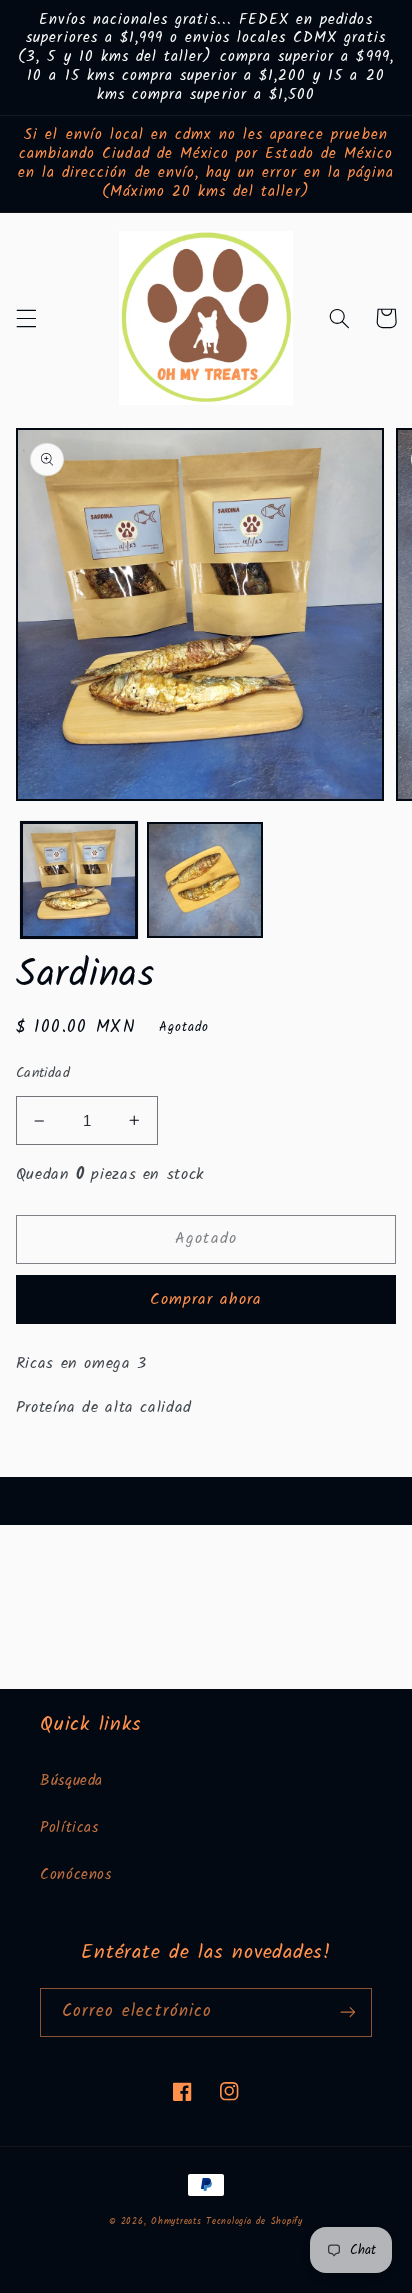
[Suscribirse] (348, 2012)
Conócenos (76, 1875)
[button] (26, 318)
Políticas (69, 1828)
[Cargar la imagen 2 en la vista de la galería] (205, 880)
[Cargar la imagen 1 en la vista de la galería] (79, 880)
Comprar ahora (206, 1299)
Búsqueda (71, 1781)
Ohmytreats (176, 2222)
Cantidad (43, 1073)
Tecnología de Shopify (254, 2222)
